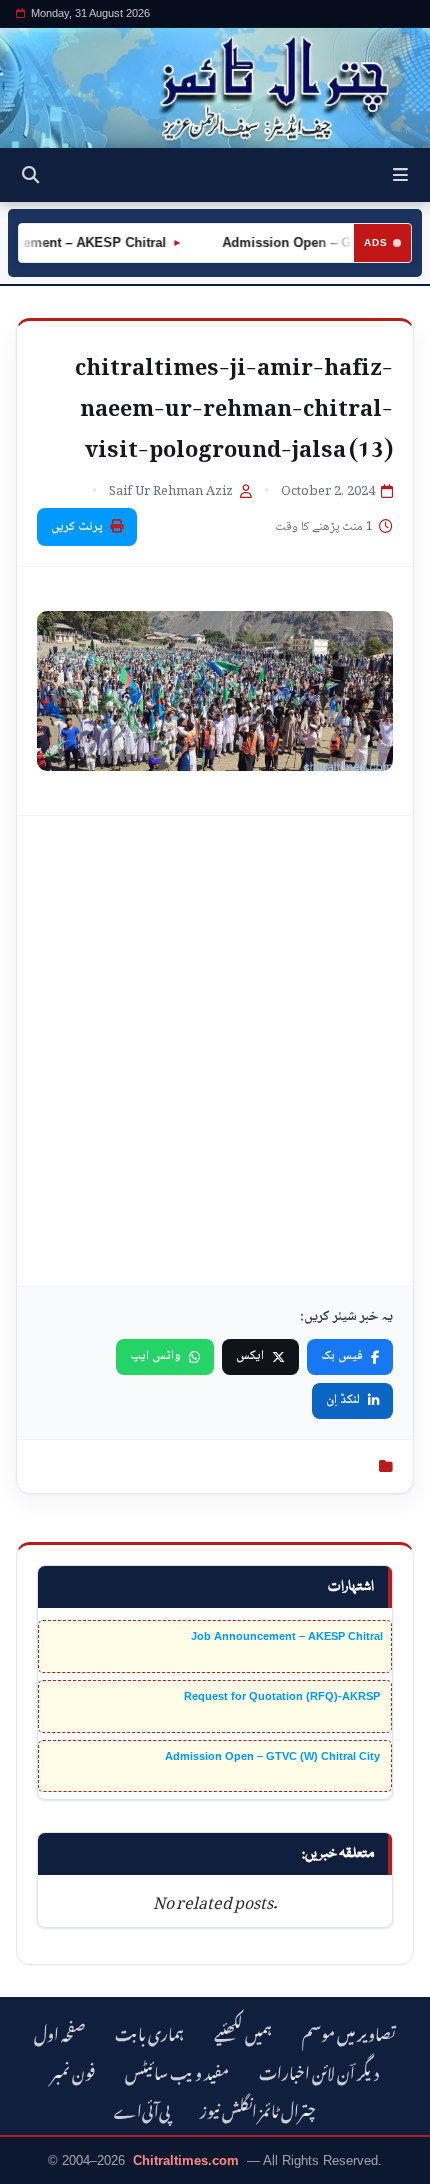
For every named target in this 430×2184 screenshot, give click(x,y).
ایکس (250, 1356)
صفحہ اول (59, 2031)
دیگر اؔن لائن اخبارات (319, 2070)
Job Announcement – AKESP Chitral (287, 1636)
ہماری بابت (149, 2031)
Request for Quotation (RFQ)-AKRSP (283, 1696)
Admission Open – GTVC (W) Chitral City (274, 1756)
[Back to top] (35, 2165)
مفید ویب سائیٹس (177, 2070)
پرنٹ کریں (77, 527)
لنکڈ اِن (343, 1400)
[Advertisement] (215, 1051)
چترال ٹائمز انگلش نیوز (258, 2108)
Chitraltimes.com (186, 2160)
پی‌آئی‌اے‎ (142, 2108)
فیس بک (342, 1356)
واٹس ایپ (155, 1356)
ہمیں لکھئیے (243, 2031)
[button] (400, 175)
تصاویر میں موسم (349, 2031)
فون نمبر (73, 2070)
